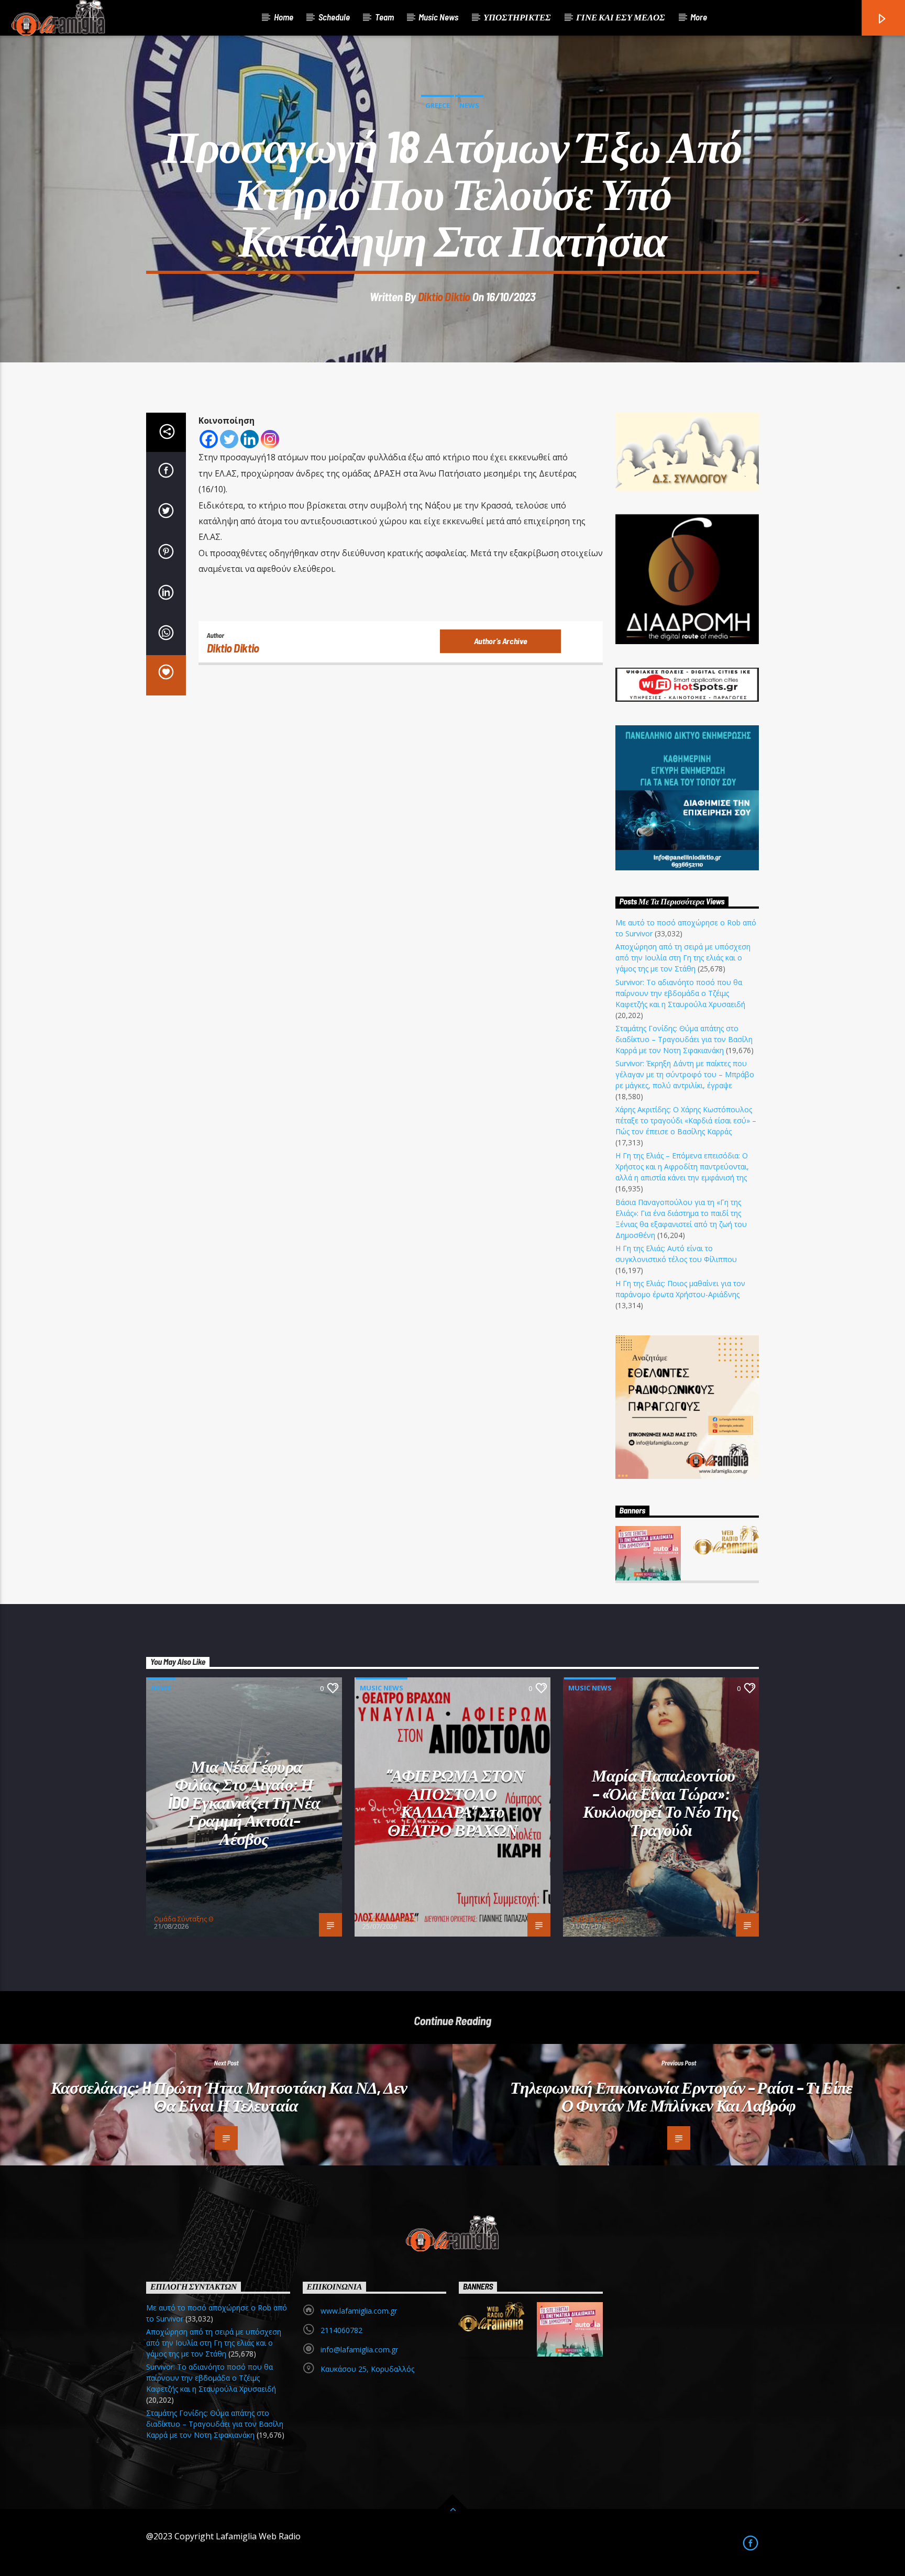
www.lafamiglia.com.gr (359, 2311)
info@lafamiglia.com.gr (359, 2350)
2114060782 (341, 2330)
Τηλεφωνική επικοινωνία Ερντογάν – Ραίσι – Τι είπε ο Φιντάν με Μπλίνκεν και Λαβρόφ (681, 2096)
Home (284, 17)
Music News (438, 17)
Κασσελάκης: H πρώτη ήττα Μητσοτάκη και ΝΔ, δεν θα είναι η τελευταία (229, 2096)
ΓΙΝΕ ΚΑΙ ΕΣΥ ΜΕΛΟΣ (621, 17)
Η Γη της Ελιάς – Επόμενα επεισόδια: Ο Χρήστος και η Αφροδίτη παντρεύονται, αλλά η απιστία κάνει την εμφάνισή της (682, 1167)
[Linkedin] (250, 439)
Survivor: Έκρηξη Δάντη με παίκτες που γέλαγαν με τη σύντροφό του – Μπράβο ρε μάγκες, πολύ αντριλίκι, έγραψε (685, 1074)
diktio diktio (444, 296)
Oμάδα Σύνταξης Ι (390, 1919)
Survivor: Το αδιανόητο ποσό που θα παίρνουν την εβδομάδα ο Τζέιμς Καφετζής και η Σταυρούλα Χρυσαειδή (680, 993)
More (699, 17)
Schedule (334, 17)
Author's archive (501, 641)
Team (384, 17)
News (469, 105)
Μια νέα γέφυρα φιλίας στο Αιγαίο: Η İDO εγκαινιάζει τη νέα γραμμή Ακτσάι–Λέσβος (244, 1802)
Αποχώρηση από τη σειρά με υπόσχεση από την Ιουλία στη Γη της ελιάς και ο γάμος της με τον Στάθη (683, 958)
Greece (438, 105)
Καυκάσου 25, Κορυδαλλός (367, 2369)
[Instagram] (270, 439)
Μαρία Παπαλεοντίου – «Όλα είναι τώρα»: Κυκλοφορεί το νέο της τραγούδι (661, 1802)
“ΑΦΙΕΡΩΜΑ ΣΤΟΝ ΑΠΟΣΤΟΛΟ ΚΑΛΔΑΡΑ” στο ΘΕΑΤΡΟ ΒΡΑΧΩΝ (455, 1802)
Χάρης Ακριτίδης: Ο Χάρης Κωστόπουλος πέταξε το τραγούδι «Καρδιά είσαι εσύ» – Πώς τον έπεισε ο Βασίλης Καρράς (686, 1120)
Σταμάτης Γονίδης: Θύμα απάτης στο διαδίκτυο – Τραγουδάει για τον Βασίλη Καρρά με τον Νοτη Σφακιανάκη (684, 1039)
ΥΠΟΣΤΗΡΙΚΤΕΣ (517, 17)
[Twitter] (229, 439)
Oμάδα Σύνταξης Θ (184, 1919)
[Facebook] (209, 439)
